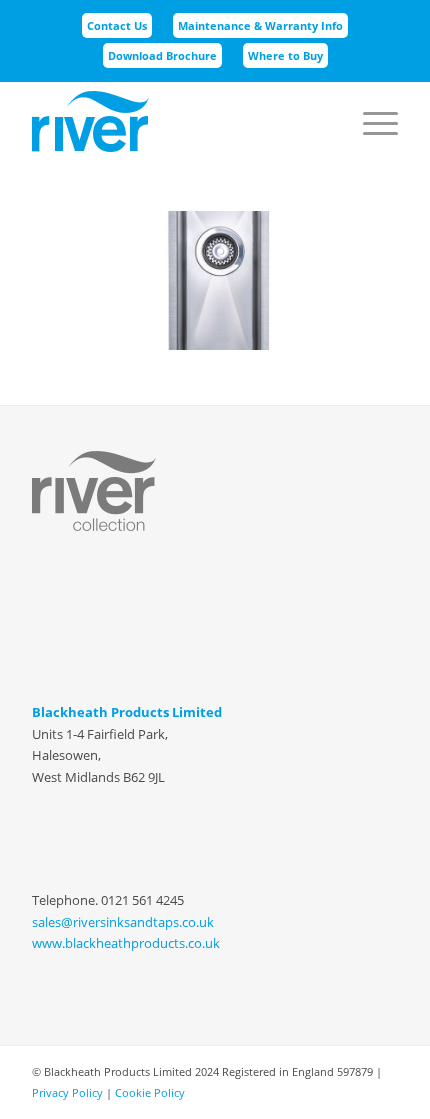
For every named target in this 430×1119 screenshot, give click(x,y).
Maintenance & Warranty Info (260, 25)
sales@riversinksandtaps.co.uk (123, 922)
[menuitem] (117, 26)
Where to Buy (285, 55)
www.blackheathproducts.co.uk (126, 943)
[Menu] (370, 101)
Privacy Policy (67, 1092)
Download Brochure (162, 55)
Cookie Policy (150, 1092)
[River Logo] (178, 121)
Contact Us (117, 25)
